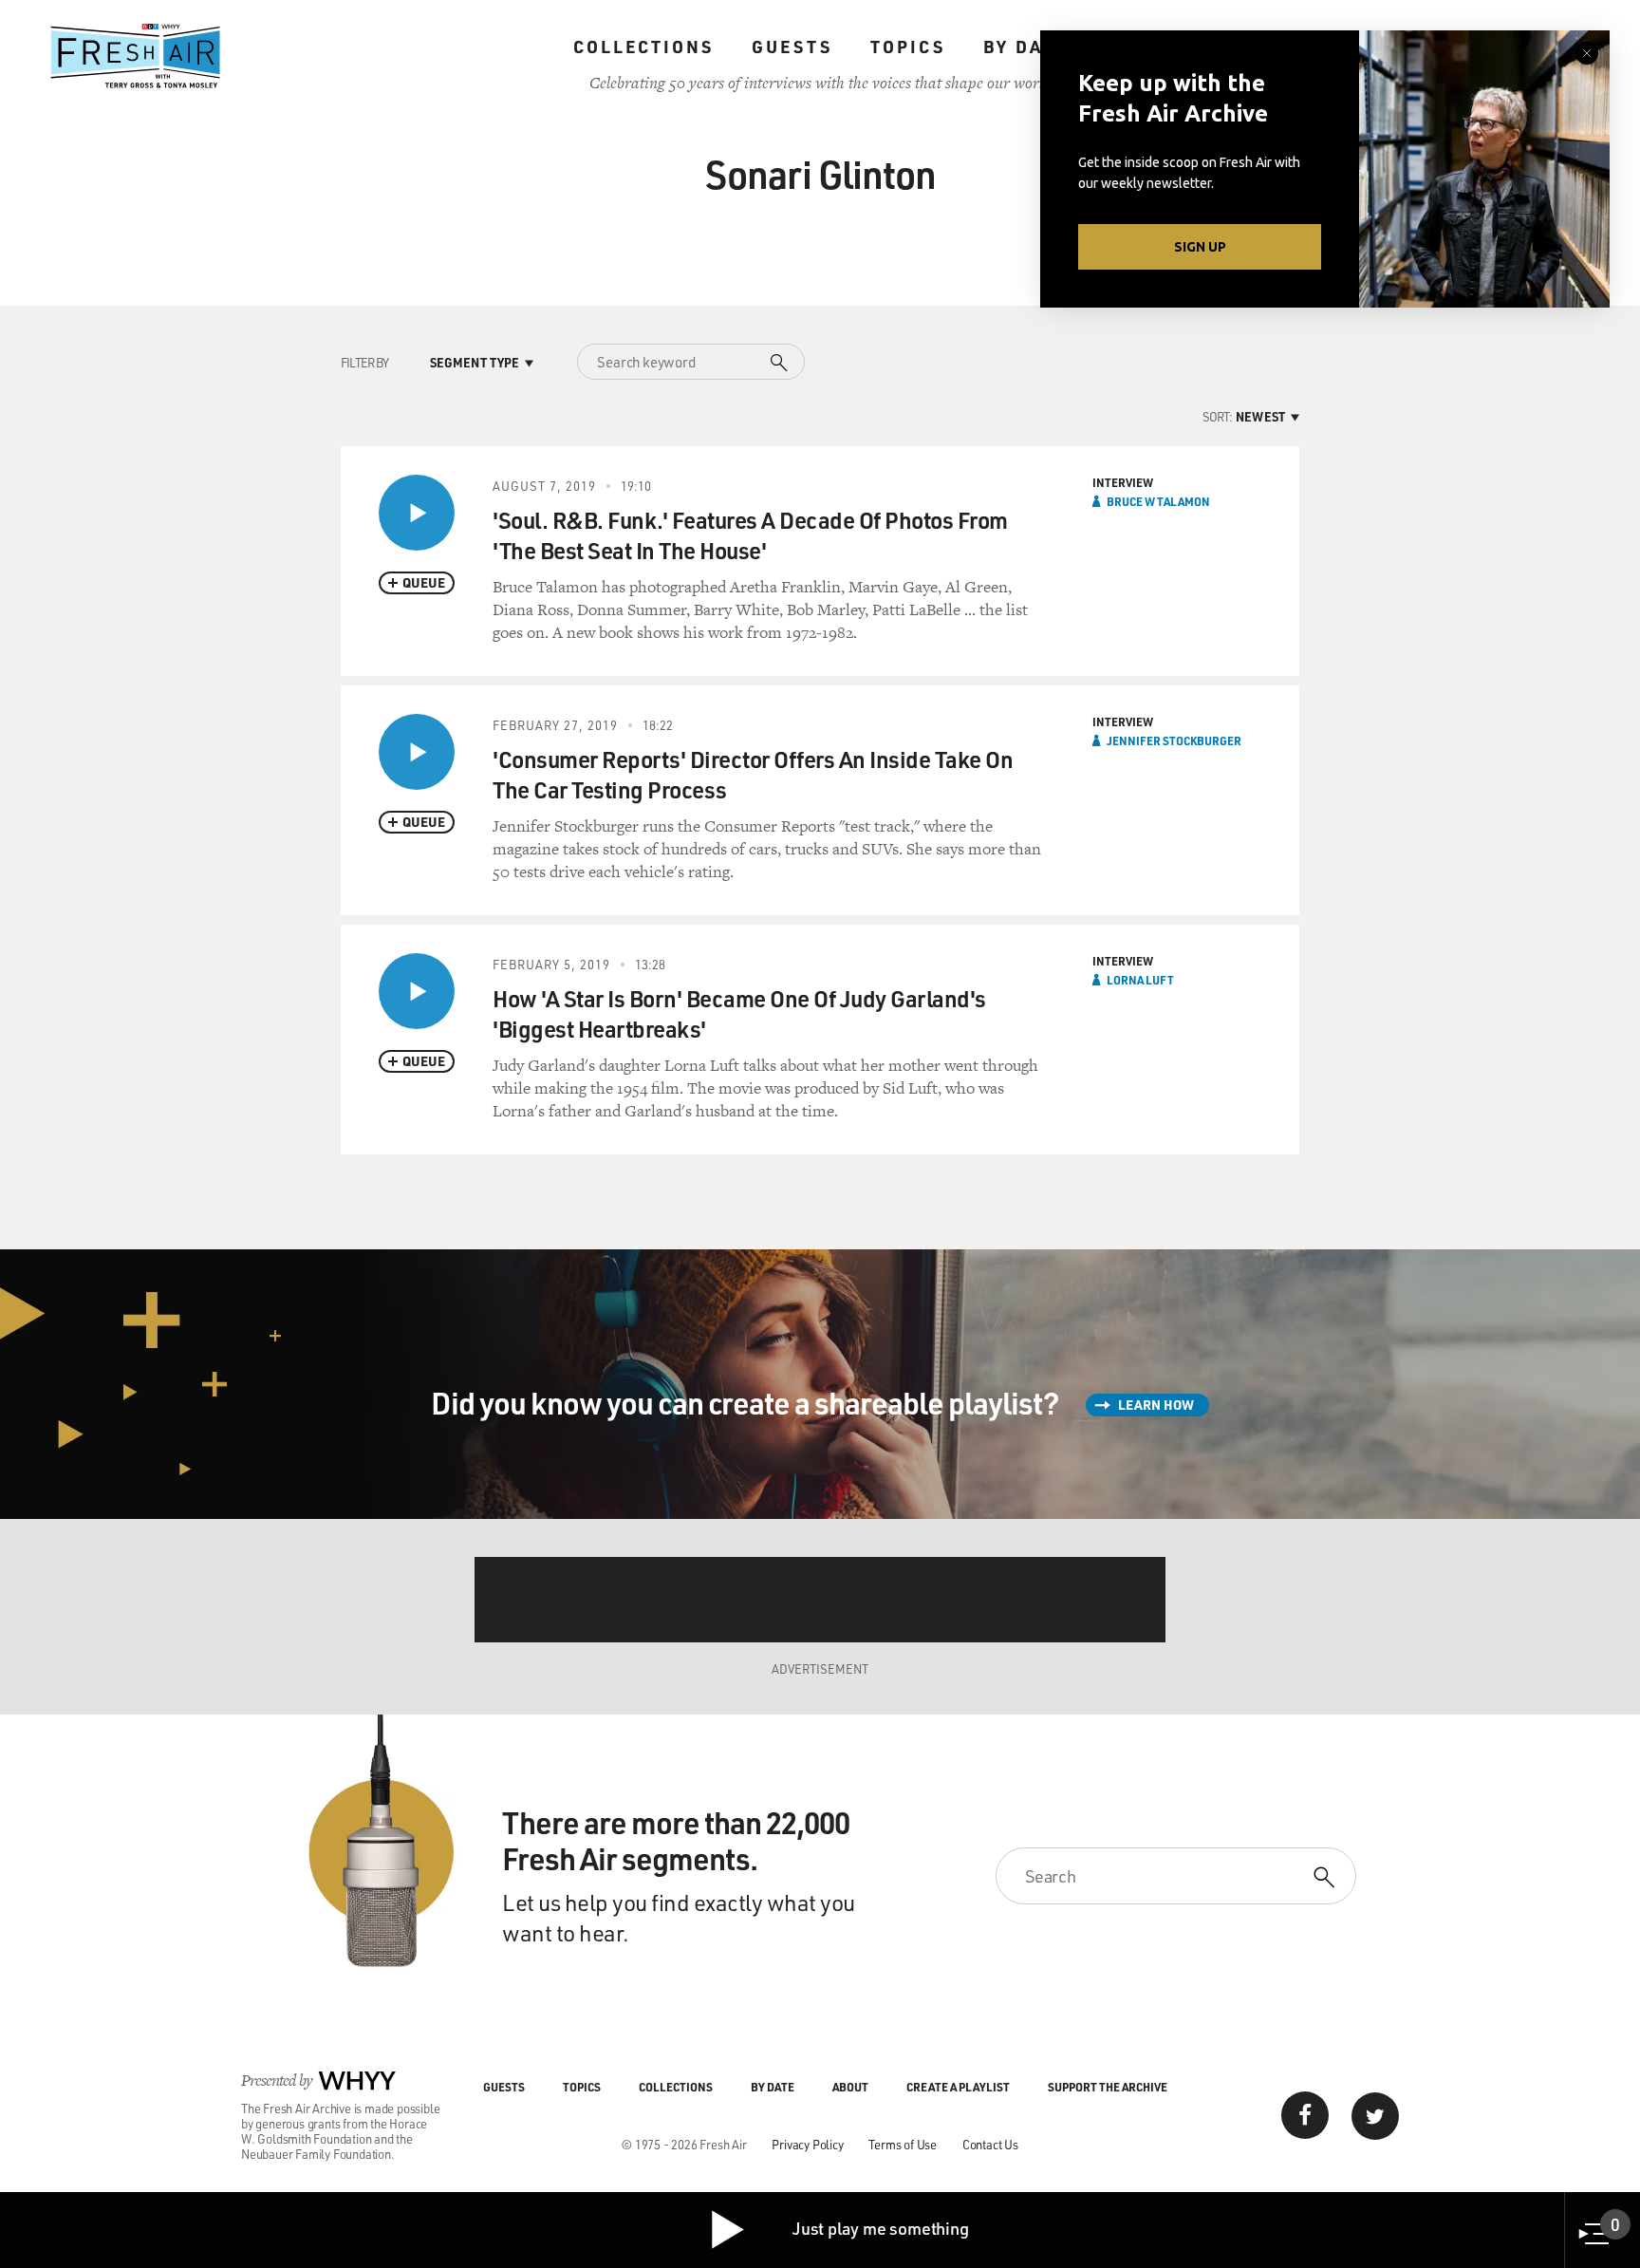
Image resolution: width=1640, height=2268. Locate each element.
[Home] (136, 56)
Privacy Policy (807, 2144)
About (850, 2087)
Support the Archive (1108, 2087)
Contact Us (990, 2144)
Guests (792, 47)
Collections (643, 47)
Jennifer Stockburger (1174, 740)
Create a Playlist (958, 2087)
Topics (908, 47)
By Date (1025, 47)
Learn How (1156, 1405)
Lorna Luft (1140, 980)
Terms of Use (903, 2144)
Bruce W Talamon (1158, 501)
